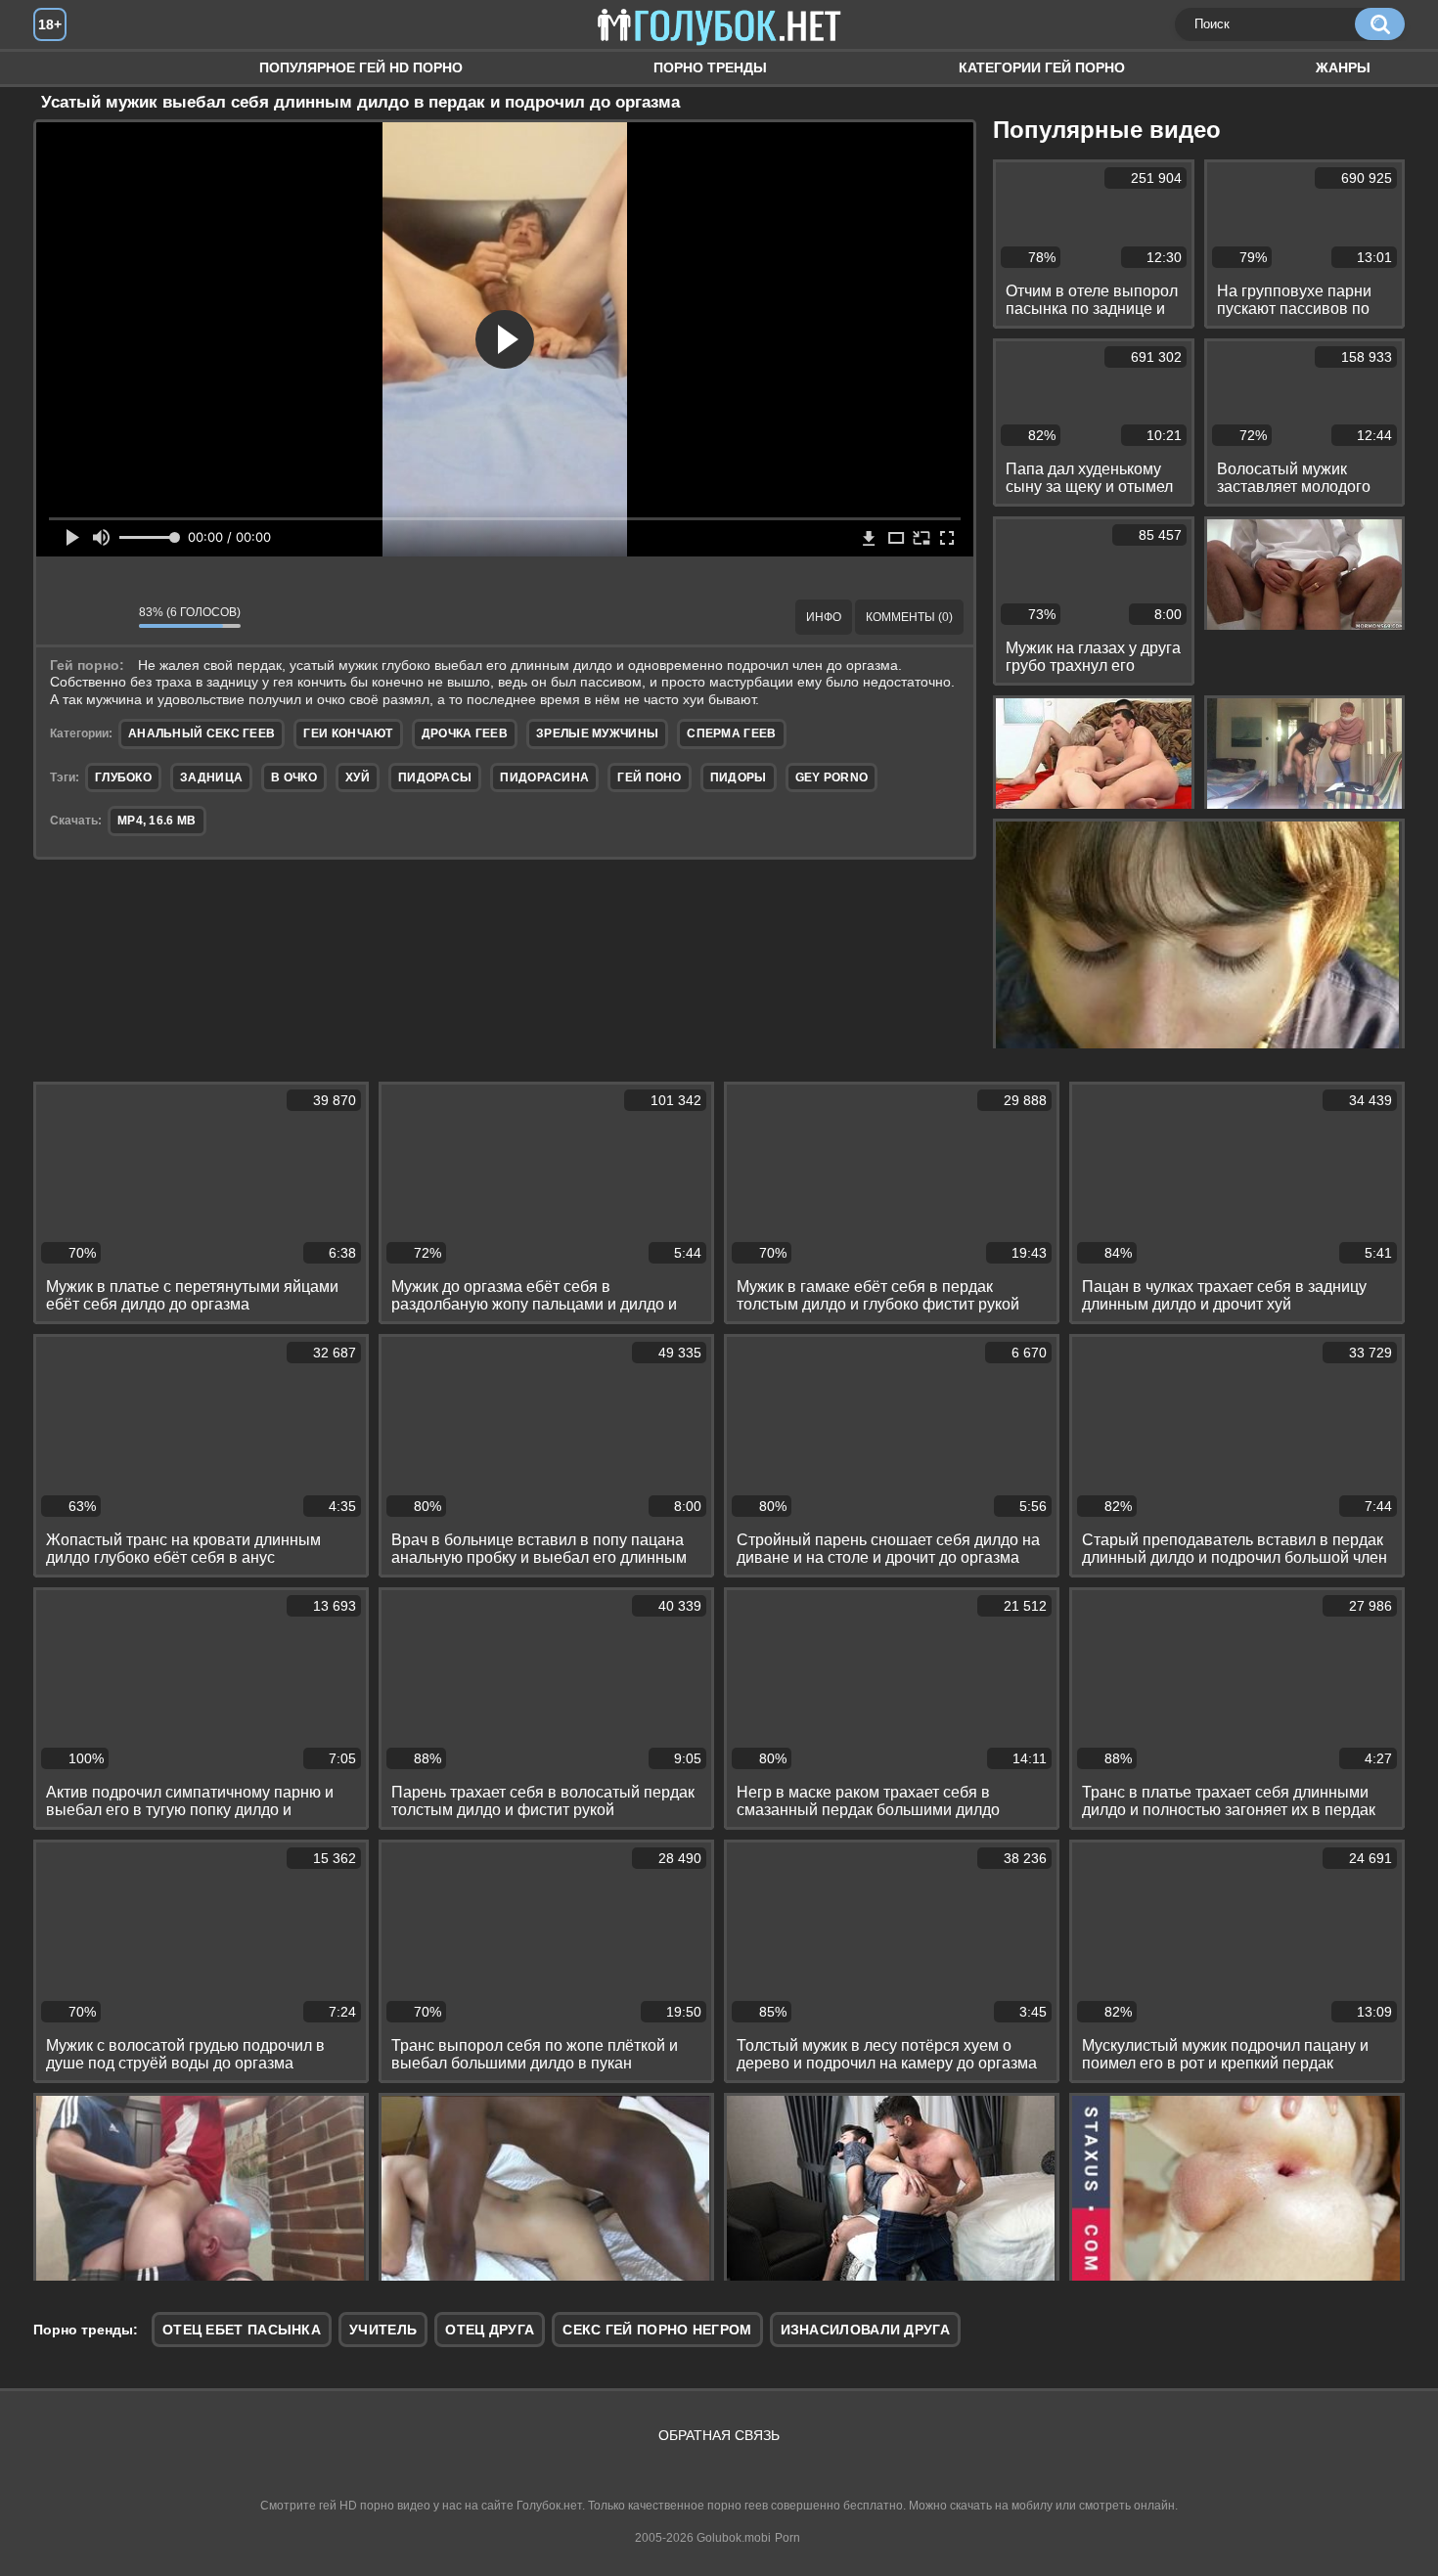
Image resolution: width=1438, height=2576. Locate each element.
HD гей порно (67, 68)
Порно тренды (710, 67)
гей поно (649, 777)
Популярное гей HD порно (361, 67)
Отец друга (490, 2330)
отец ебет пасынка (242, 2330)
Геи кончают (348, 733)
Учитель (383, 2330)
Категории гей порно (1042, 67)
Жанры (1343, 67)
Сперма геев (731, 733)
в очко (294, 777)
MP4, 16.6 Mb (157, 821)
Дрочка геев (465, 733)
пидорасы (435, 777)
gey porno (832, 777)
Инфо (824, 617)
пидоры (739, 777)
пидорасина (544, 777)
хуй (358, 777)
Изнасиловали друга (865, 2330)
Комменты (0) (909, 617)
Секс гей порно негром (657, 2330)
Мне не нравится (110, 617)
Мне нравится (66, 617)
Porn (787, 2538)
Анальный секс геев (202, 733)
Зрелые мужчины (597, 733)
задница (211, 777)
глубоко (123, 777)
